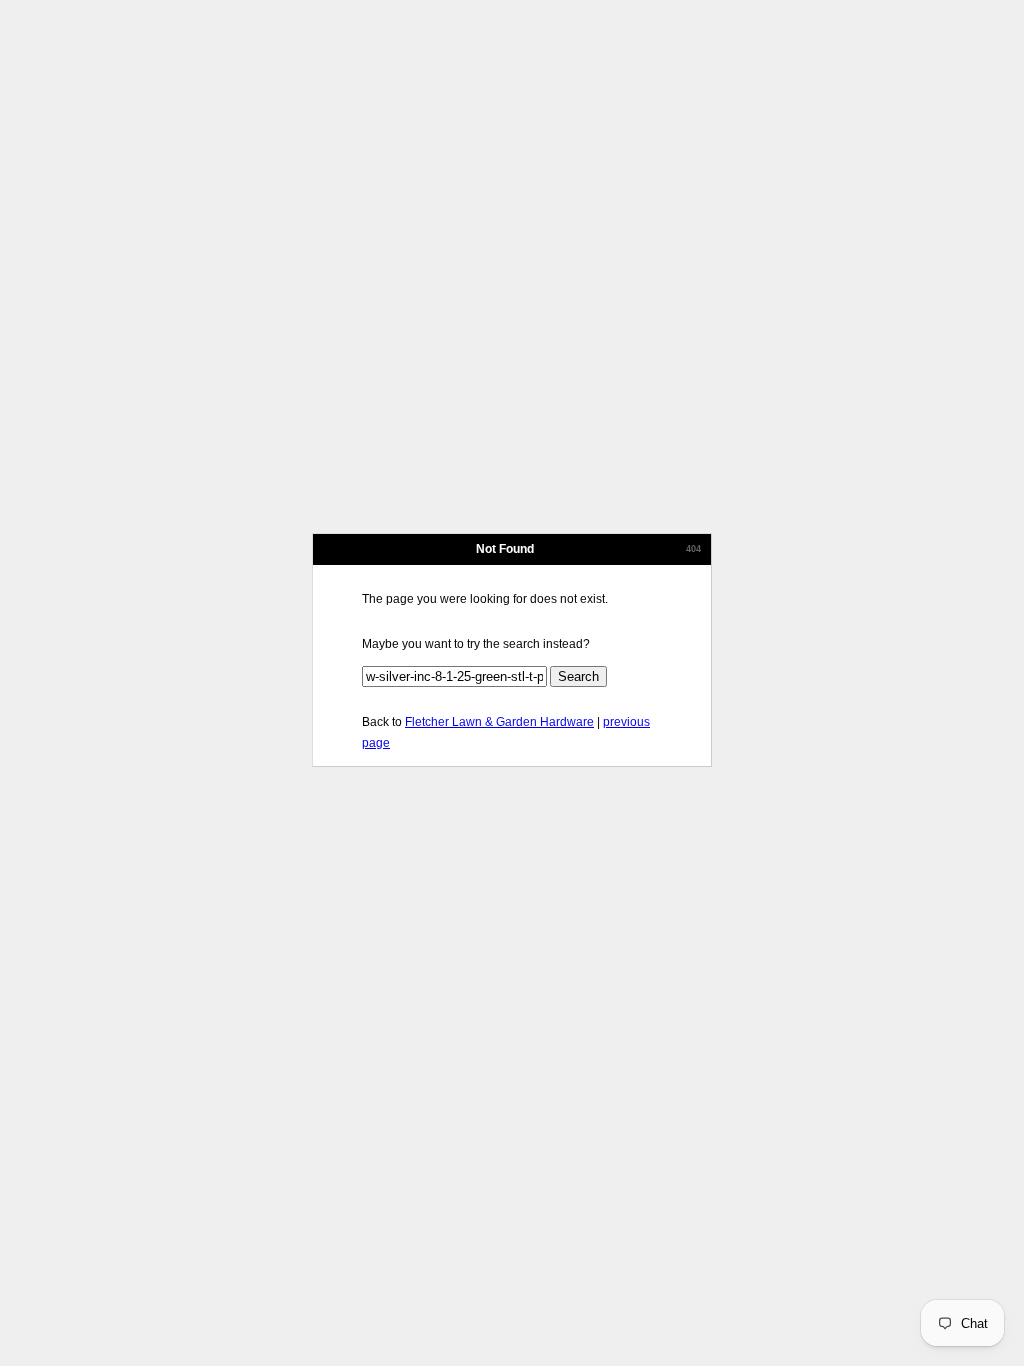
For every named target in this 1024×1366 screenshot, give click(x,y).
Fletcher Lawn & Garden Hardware (499, 722)
